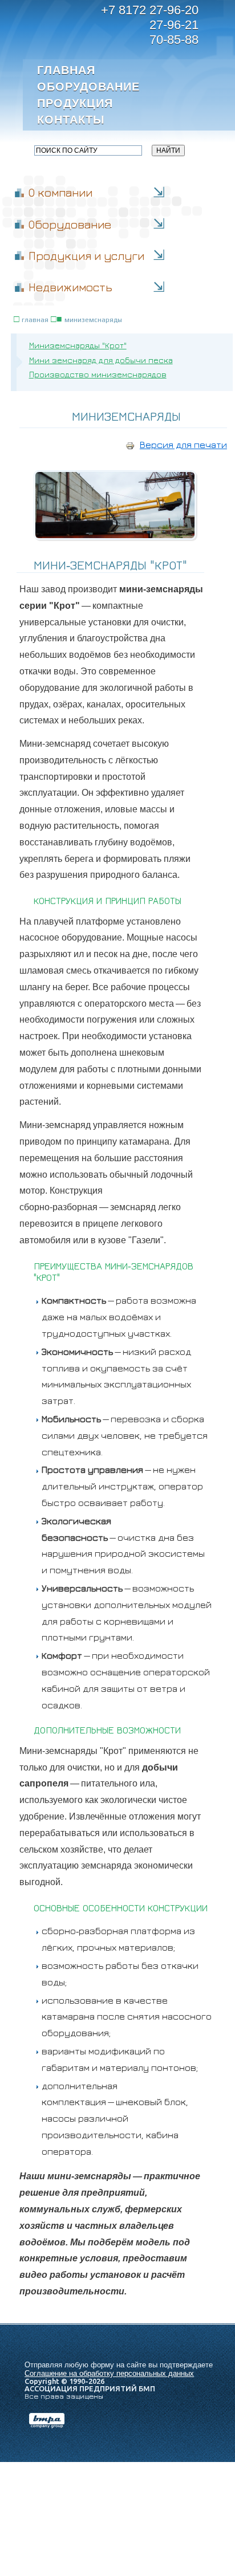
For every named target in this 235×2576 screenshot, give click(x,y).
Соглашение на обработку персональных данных (109, 2373)
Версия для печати (183, 445)
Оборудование (87, 87)
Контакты (71, 120)
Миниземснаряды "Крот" (78, 345)
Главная (66, 70)
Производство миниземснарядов (98, 374)
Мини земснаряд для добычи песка (101, 360)
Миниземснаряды (93, 320)
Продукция (75, 103)
